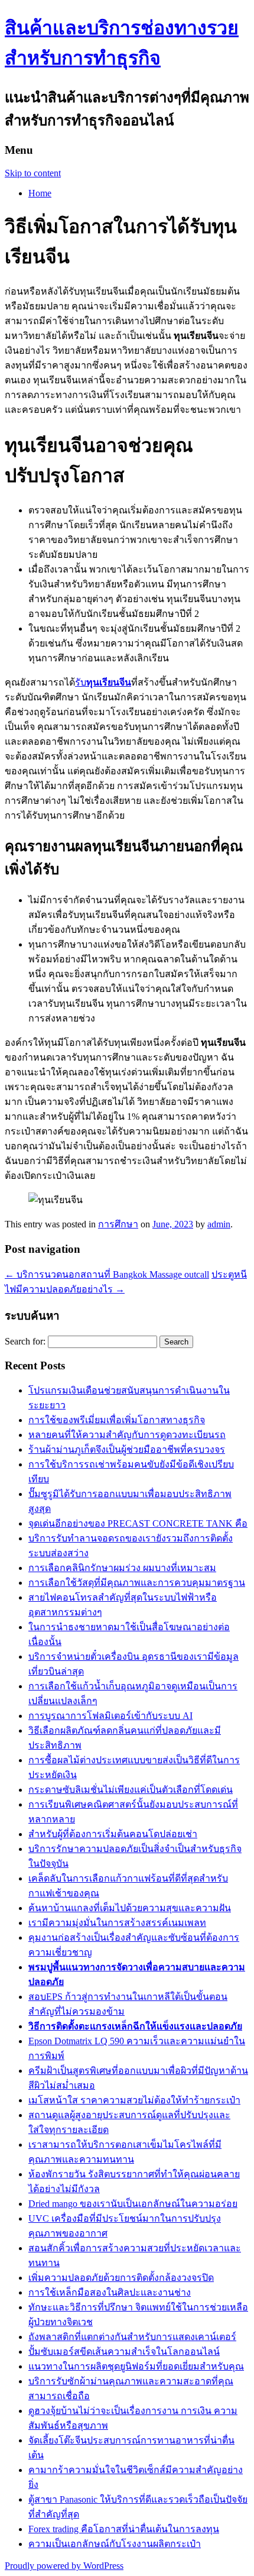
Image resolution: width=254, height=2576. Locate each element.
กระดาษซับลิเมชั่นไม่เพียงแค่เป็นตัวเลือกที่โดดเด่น (131, 1790)
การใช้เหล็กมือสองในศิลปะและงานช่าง (110, 2292)
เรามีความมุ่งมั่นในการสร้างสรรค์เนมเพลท (117, 1923)
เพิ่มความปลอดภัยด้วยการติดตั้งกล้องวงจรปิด (121, 2278)
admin (219, 1224)
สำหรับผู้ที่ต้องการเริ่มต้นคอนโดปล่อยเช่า (113, 1834)
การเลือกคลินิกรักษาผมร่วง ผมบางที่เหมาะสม (122, 1568)
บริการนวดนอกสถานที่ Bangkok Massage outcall (107, 1274)
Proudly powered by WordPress (64, 2566)
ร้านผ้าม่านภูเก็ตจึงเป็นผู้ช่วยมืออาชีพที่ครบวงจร (127, 1449)
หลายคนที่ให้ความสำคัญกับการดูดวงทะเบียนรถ (127, 1435)
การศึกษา (118, 1224)
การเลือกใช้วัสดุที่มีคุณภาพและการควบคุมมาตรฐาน (137, 1583)
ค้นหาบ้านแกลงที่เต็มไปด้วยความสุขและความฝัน (130, 1908)
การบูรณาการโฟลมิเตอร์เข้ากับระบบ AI (110, 1716)
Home (40, 193)
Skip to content (33, 173)
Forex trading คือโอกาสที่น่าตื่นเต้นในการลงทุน (124, 2529)
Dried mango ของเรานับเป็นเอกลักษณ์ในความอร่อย (133, 2204)
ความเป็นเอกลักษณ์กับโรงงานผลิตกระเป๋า (115, 2544)
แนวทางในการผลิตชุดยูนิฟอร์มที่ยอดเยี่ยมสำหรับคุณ (136, 2366)
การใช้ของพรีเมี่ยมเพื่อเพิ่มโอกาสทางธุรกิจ (117, 1420)
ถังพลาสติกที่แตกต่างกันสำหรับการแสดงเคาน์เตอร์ (132, 2337)
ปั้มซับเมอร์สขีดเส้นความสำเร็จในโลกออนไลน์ (124, 2352)
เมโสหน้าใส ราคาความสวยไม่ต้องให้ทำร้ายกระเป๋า (134, 2100)
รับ (103, 682)
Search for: (25, 1341)
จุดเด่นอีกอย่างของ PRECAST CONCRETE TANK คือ (138, 1523)
